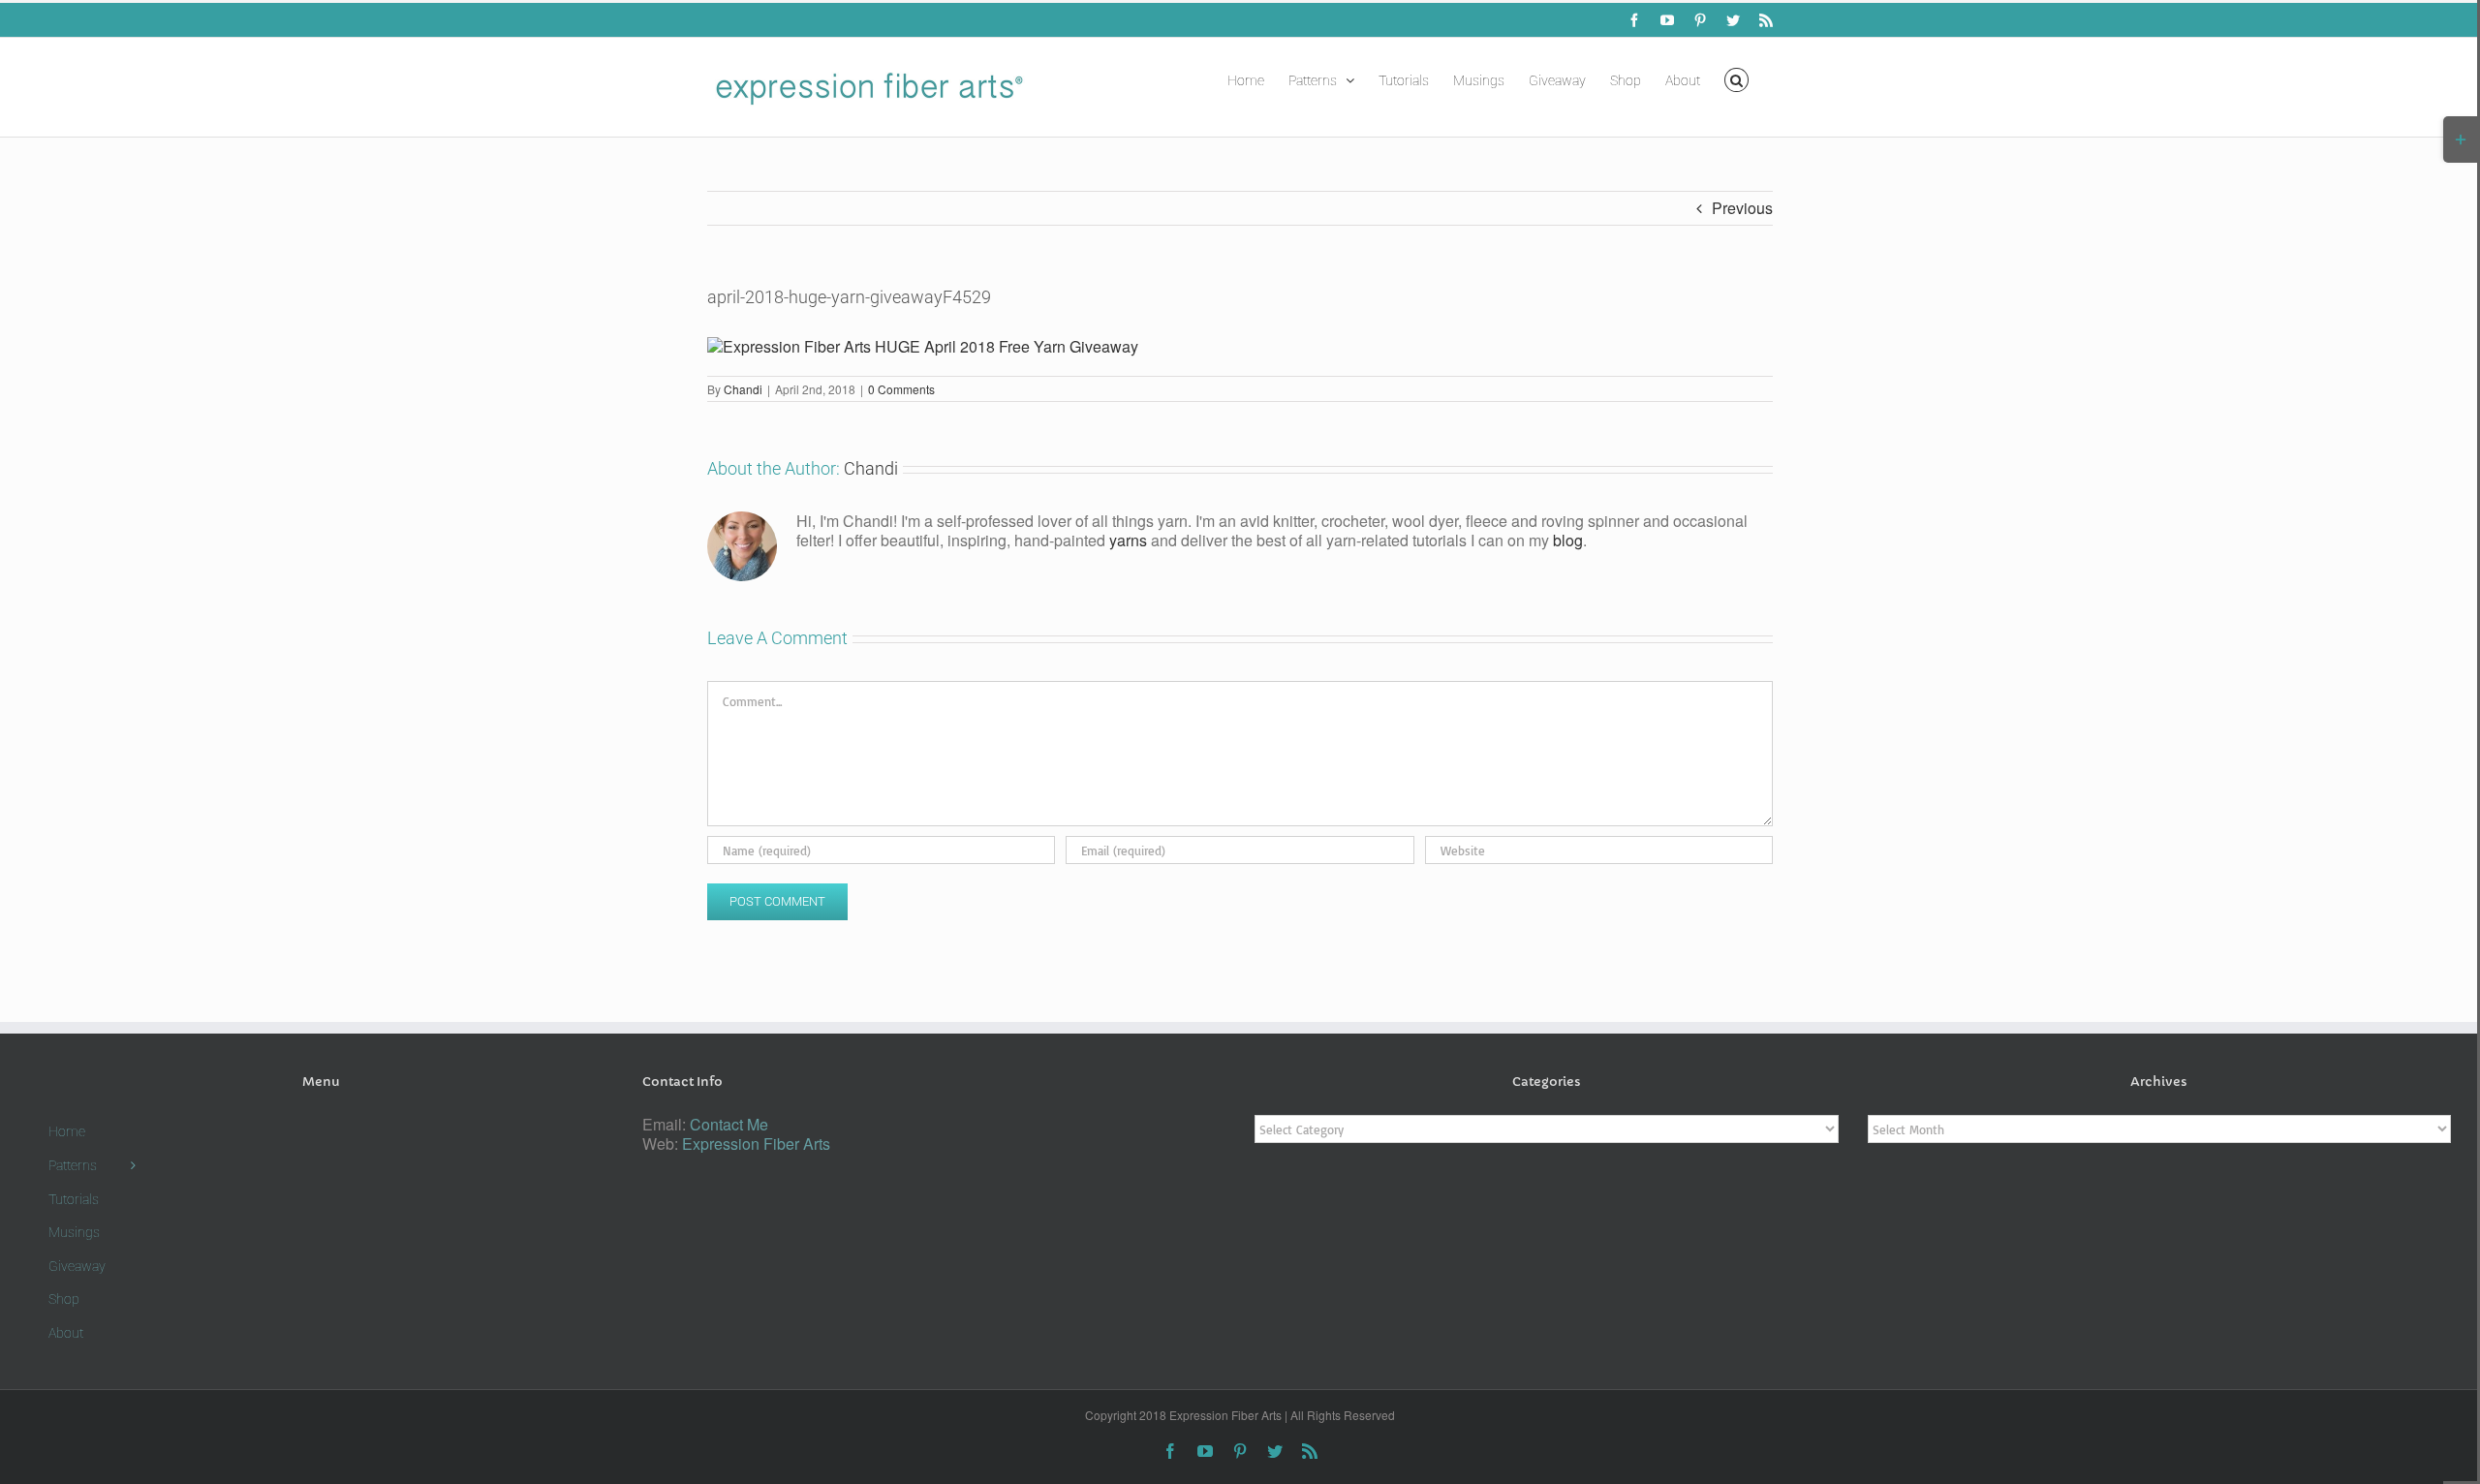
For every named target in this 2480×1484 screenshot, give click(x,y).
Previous (1742, 208)
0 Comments (901, 389)
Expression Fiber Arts (756, 1144)
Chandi (743, 389)
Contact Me (729, 1124)
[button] (1736, 78)
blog (1568, 540)
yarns (1128, 540)
